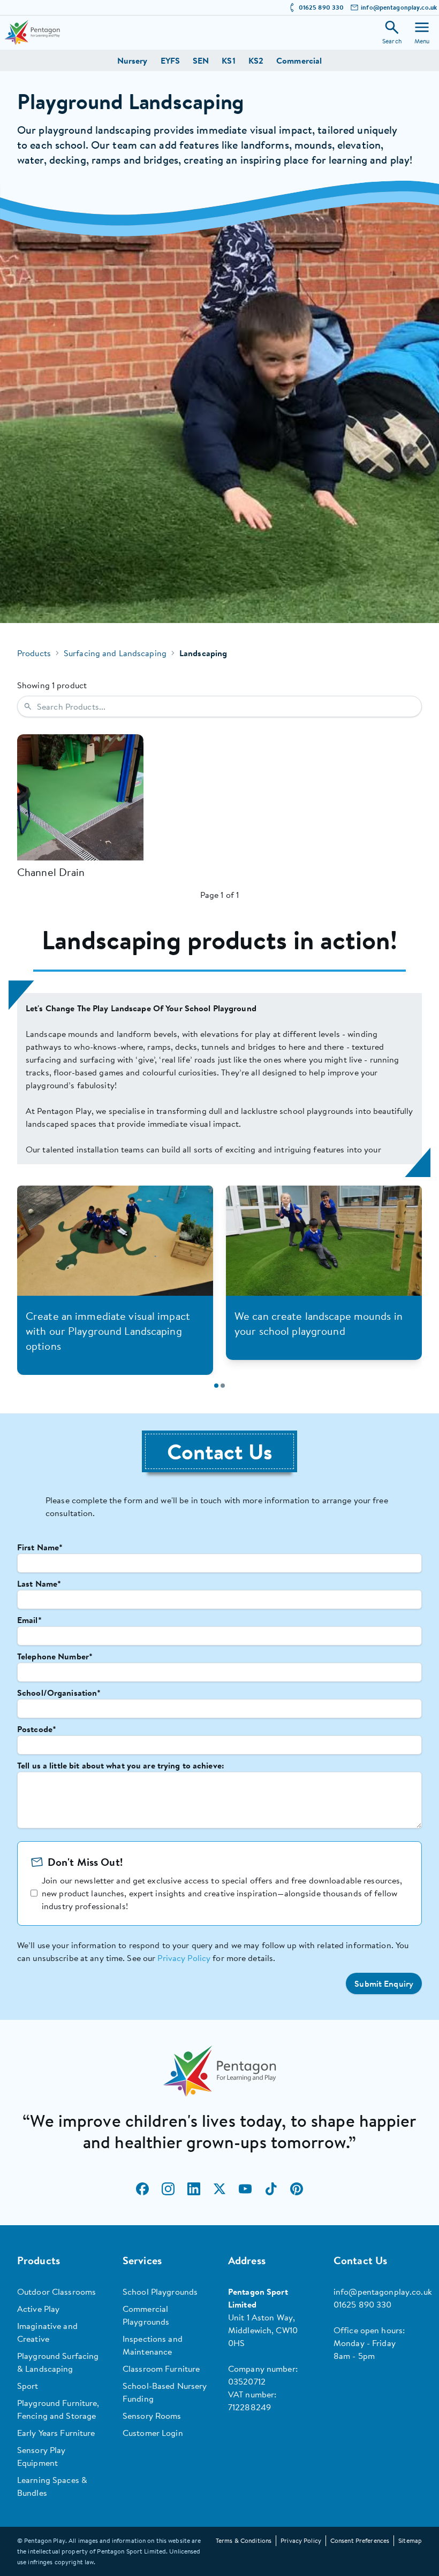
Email (29, 1620)
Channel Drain (51, 872)
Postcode (37, 1729)
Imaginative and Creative (47, 2332)
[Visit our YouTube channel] (245, 2189)
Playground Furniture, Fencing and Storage (58, 2409)
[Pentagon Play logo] (32, 32)
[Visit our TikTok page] (271, 2189)
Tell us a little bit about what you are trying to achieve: (121, 1765)
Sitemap (410, 2540)
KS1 (228, 60)
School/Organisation (59, 1693)
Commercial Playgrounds (146, 2315)
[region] (219, 1079)
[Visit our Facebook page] (142, 2189)
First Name (40, 1547)
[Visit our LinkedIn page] (194, 2189)
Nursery (133, 60)
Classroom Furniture (161, 2369)
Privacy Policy (184, 1958)
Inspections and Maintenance (153, 2345)
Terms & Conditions (244, 2540)
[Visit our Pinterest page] (297, 2189)
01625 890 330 (321, 7)
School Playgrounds (160, 2292)
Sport (28, 2386)
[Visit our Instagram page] (168, 2189)
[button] (384, 1983)
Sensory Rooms (152, 2416)
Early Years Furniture (56, 2433)
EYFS (170, 60)
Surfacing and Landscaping (115, 653)
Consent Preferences (360, 2540)
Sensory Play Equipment (41, 2456)
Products (34, 653)
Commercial (299, 60)
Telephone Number (55, 1656)
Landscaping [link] (203, 653)
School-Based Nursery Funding (165, 2392)
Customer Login (153, 2433)
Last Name (39, 1583)
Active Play (38, 2309)
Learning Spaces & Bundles (52, 2486)
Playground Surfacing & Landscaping (58, 2362)
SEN (201, 60)
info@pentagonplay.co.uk (399, 7)
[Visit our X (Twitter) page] (219, 2189)
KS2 (256, 60)
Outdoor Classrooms (56, 2292)
